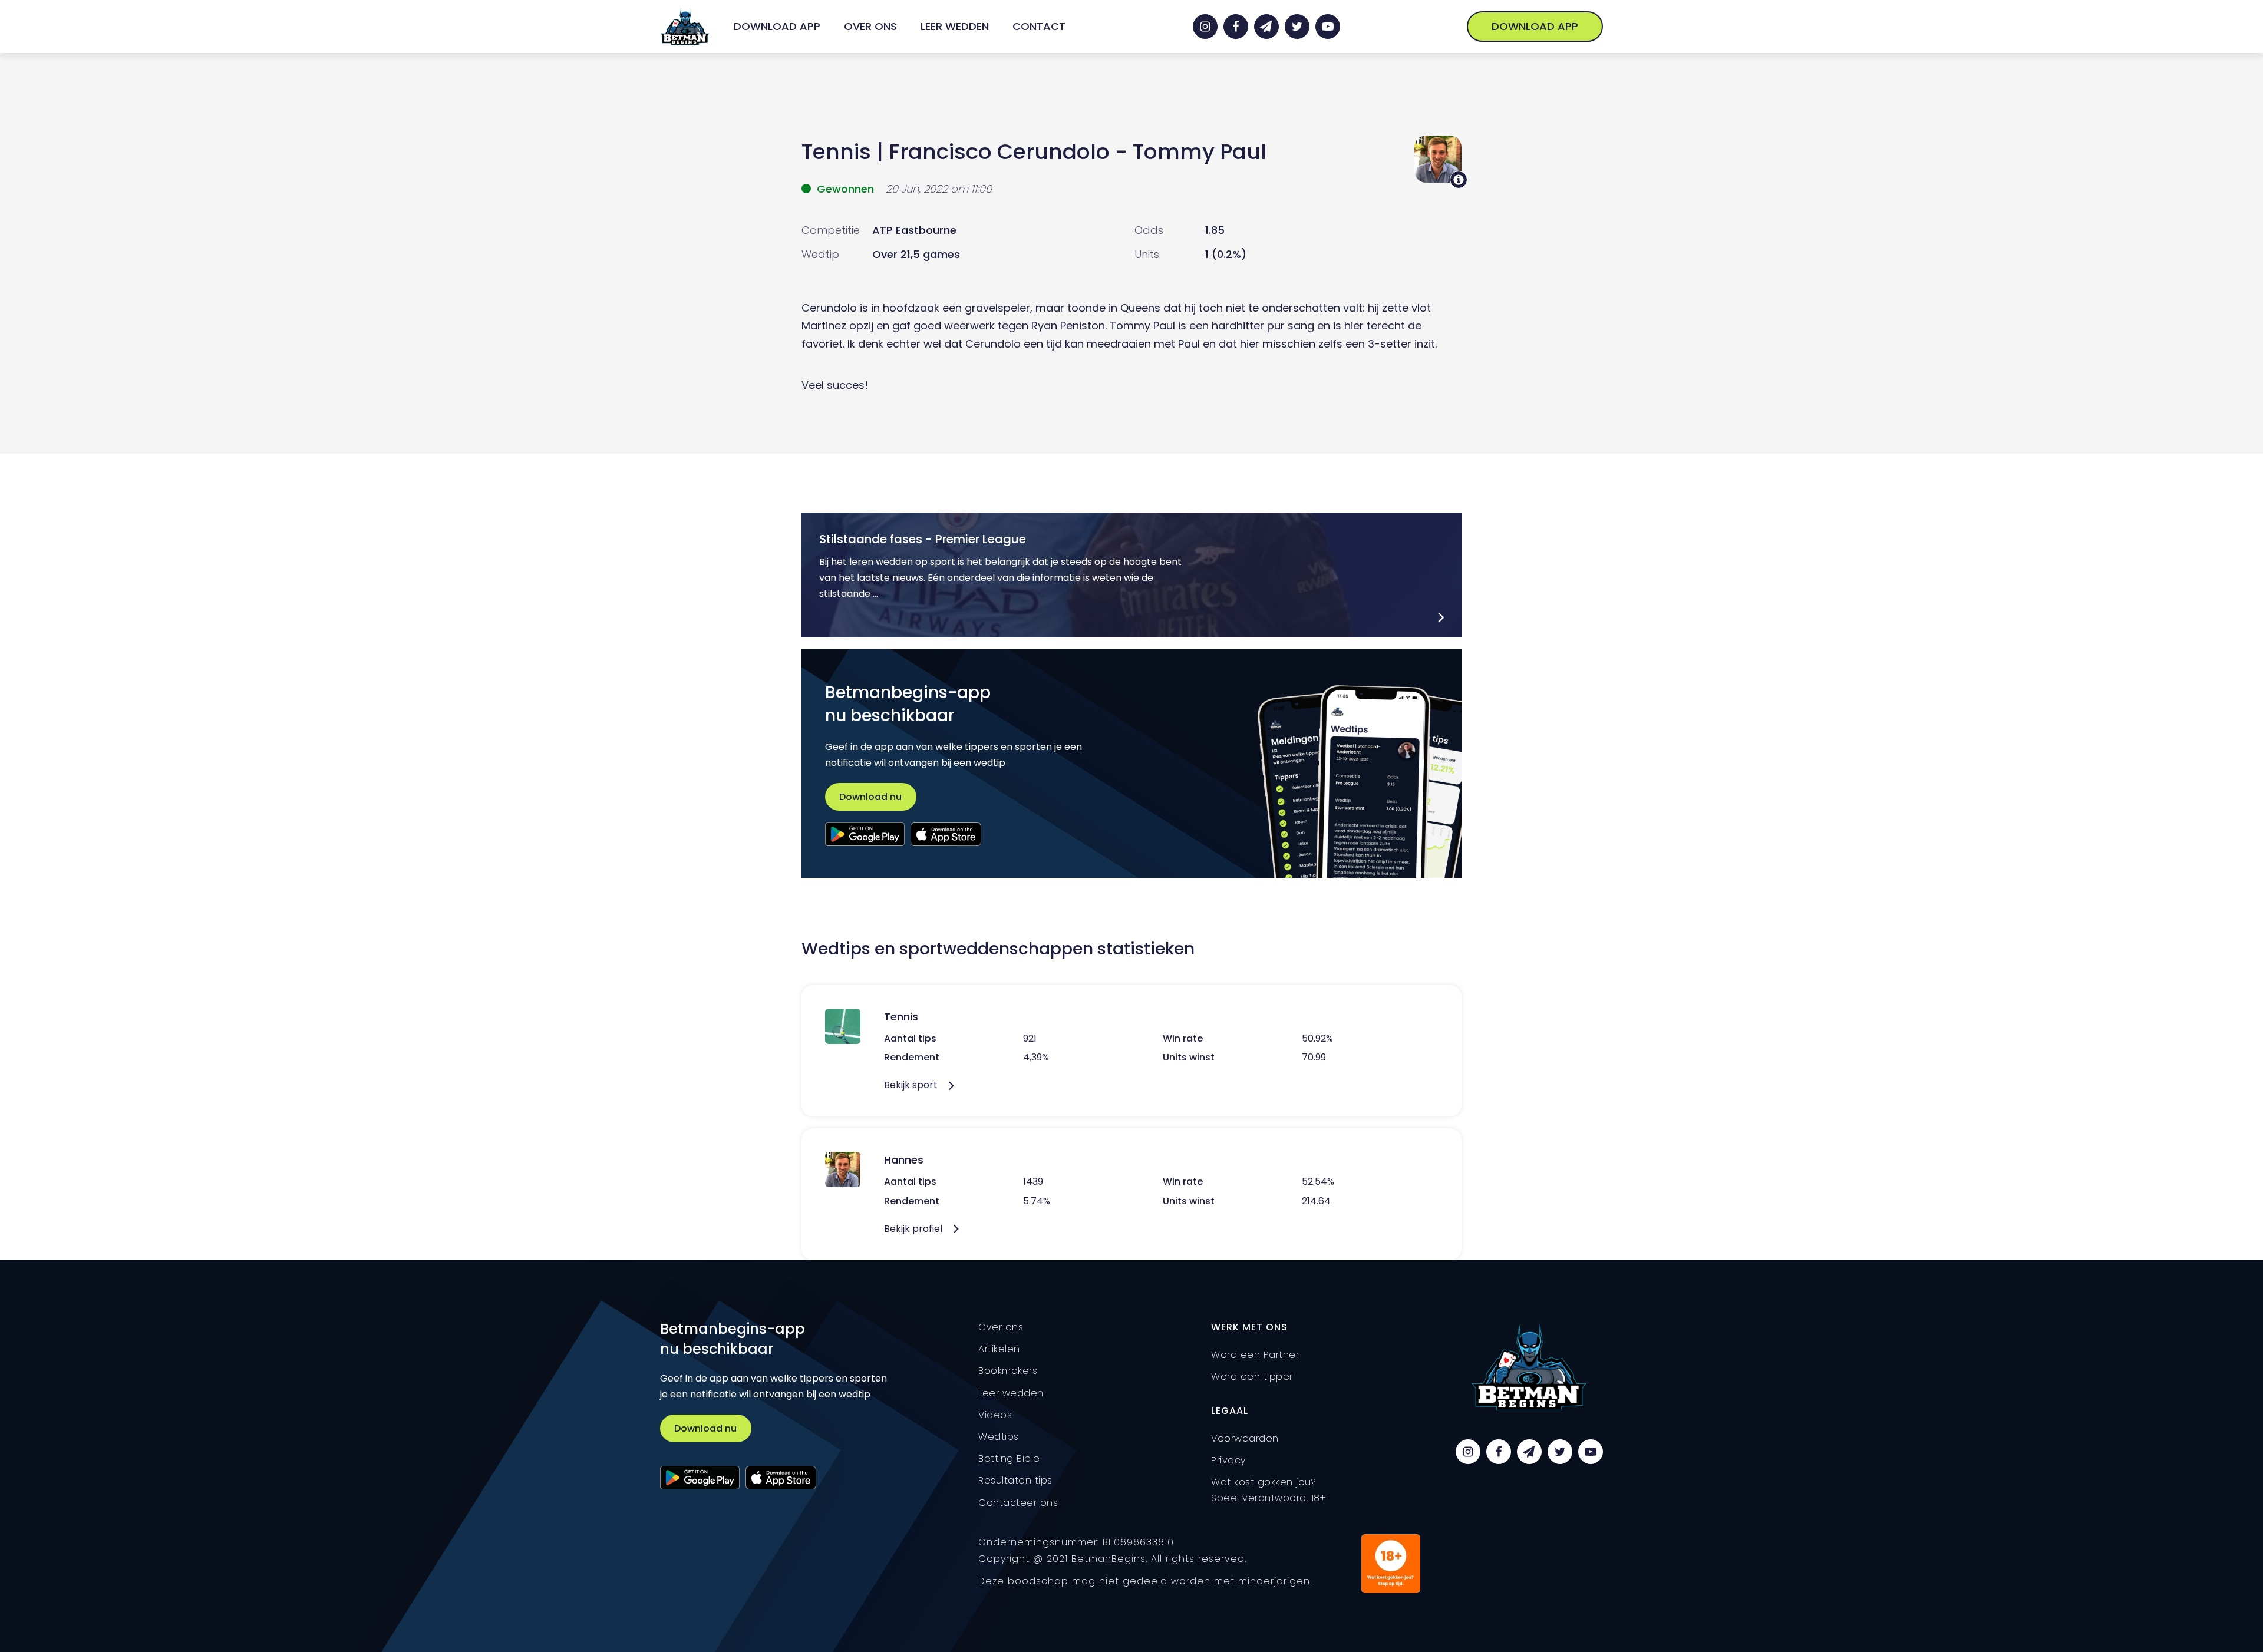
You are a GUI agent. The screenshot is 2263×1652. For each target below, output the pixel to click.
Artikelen (999, 1349)
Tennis (836, 152)
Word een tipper (1252, 1377)
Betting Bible (1009, 1458)
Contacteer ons (1018, 1503)
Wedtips (999, 1437)
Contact (1039, 26)
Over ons (870, 26)
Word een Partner (1255, 1355)
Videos (995, 1415)
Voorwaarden (1245, 1438)
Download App (777, 26)
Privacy (1228, 1460)
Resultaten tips (1015, 1480)
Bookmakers (1008, 1371)
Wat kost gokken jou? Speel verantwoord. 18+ (1269, 1490)
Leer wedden (955, 26)
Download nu (870, 797)
